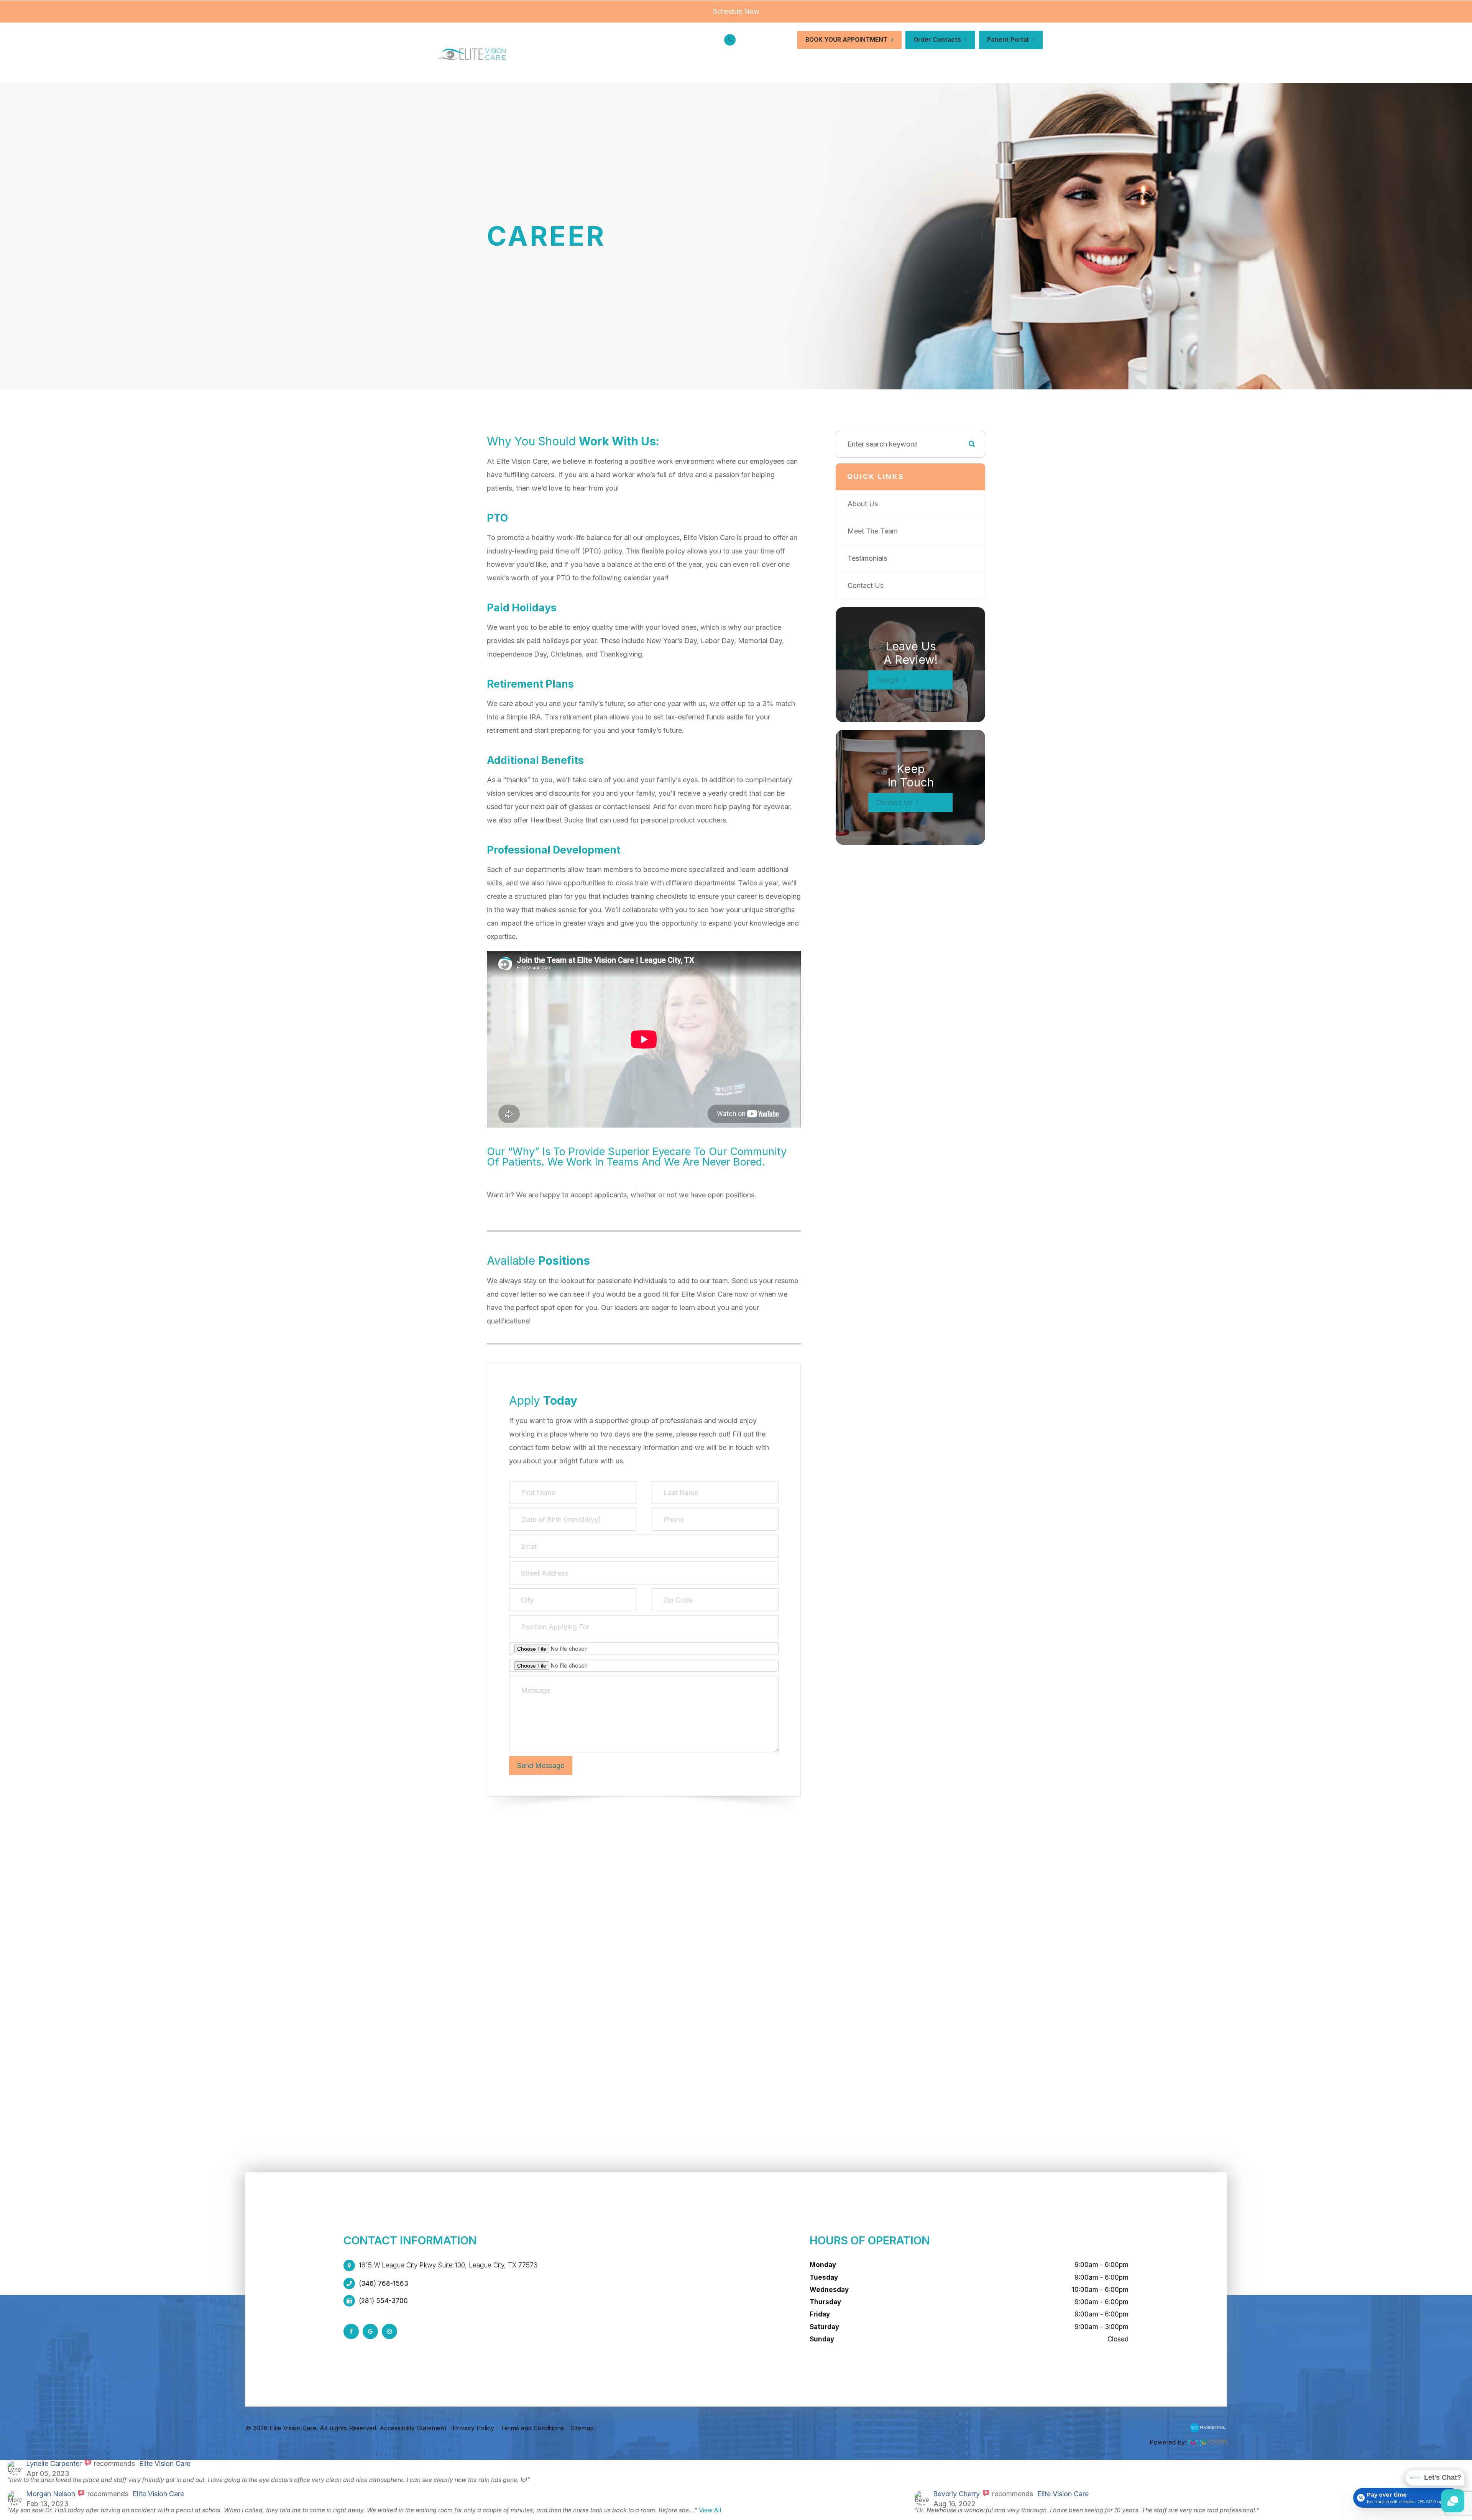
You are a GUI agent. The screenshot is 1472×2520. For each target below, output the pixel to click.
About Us (863, 504)
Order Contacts (937, 40)
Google (888, 680)
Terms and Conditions (532, 2428)
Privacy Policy (473, 2428)
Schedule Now (736, 11)
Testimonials (867, 558)
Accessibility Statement (413, 2428)
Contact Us (1022, 62)
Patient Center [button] (915, 62)
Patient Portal (1008, 40)
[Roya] (1207, 2430)
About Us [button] (611, 62)
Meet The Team (873, 531)
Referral (974, 62)
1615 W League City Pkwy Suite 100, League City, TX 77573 (448, 2265)
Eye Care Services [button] (679, 62)
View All (710, 2510)
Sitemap (582, 2428)
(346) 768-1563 (766, 40)
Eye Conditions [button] (758, 62)
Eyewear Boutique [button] (837, 62)
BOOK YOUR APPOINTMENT (846, 40)
